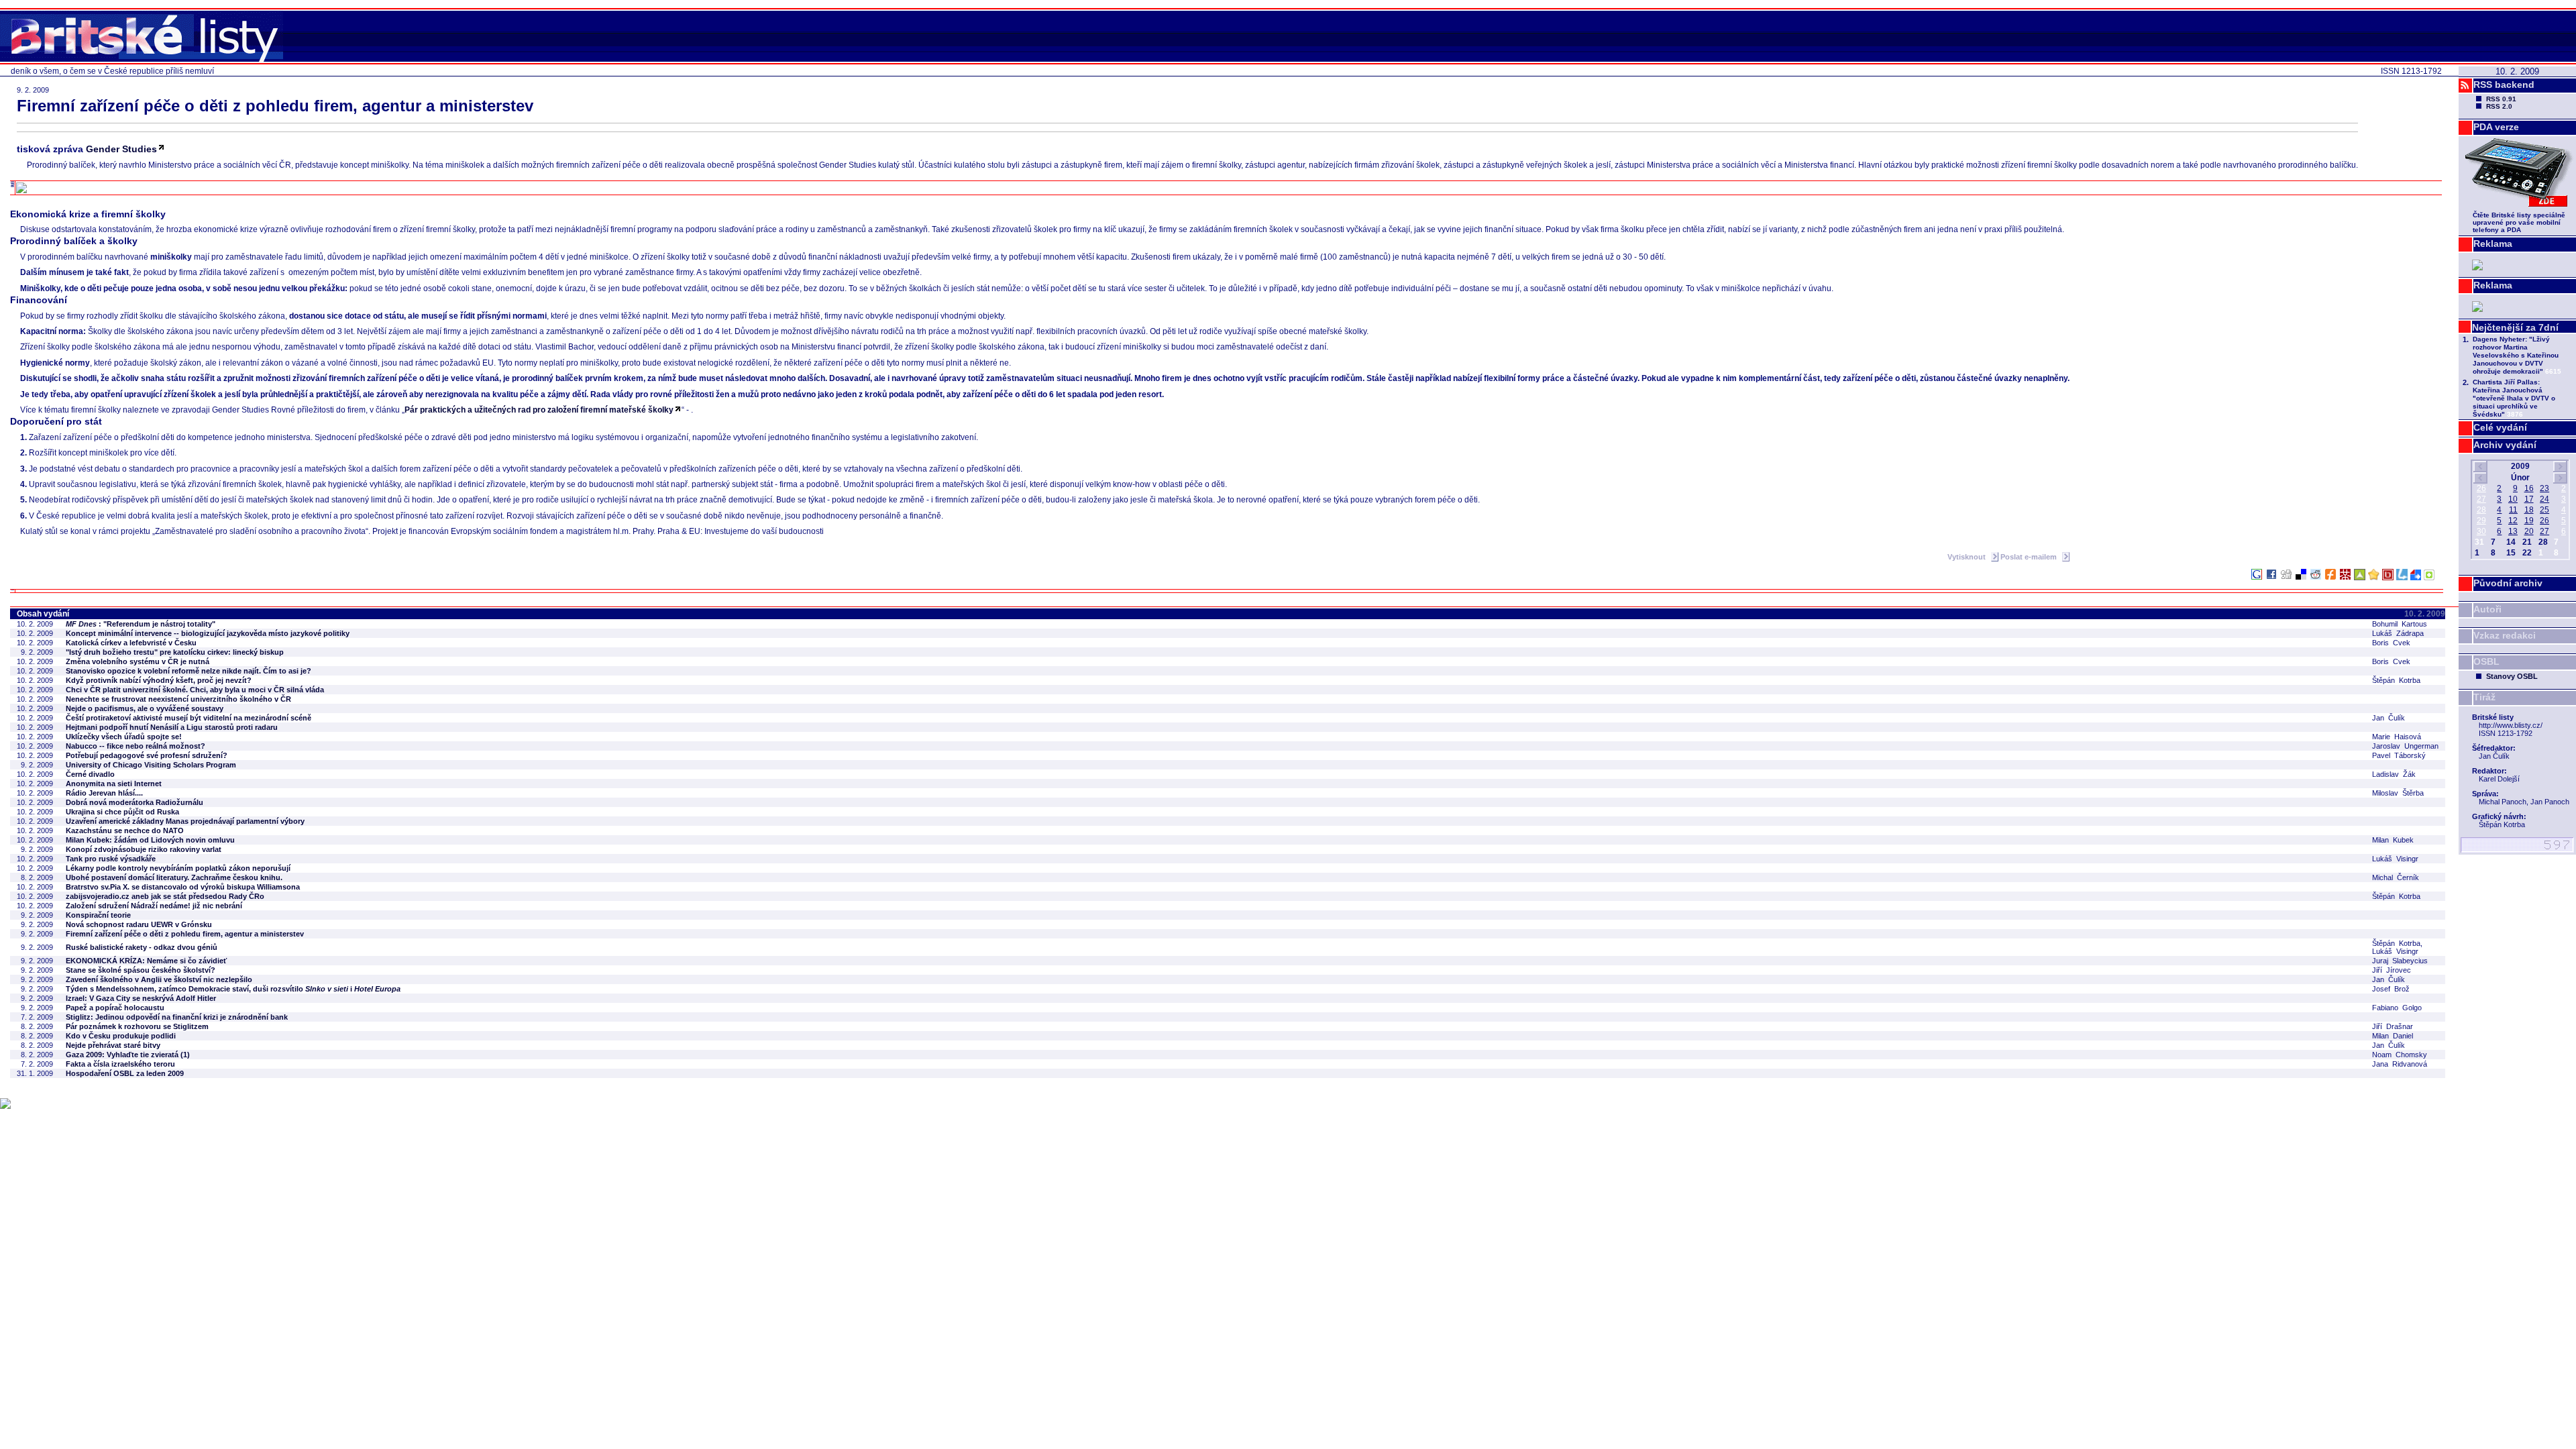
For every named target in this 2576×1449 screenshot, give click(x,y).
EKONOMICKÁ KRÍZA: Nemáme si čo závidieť (146, 961)
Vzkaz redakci (2505, 635)
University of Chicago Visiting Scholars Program (151, 765)
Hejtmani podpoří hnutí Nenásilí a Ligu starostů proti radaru (172, 727)
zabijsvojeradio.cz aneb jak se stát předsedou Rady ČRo (165, 896)
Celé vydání (2500, 427)
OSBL (2486, 661)
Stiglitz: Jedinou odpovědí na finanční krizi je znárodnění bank (177, 1017)
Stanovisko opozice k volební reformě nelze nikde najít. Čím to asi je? (189, 671)
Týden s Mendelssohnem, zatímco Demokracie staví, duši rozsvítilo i (233, 989)
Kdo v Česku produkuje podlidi (121, 1036)
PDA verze (2496, 127)
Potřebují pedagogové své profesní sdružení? (147, 755)
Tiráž (2484, 697)
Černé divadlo (90, 774)
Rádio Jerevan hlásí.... (104, 793)
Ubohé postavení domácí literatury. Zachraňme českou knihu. (174, 877)
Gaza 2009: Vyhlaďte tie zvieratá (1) (128, 1055)
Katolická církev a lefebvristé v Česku (131, 643)
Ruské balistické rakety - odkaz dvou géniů (142, 947)
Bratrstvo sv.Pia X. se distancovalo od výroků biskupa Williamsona (183, 887)
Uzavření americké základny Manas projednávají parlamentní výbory (185, 821)
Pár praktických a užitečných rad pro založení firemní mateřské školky (539, 410)
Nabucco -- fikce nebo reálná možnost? (136, 746)
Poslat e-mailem (2030, 557)
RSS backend (2504, 85)
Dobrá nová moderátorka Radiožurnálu (135, 802)
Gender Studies (121, 149)
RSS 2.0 (2499, 106)
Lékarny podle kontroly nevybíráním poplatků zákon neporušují (178, 868)
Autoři (2487, 609)
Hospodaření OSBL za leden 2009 (125, 1073)
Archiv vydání (2505, 445)
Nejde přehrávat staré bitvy (113, 1045)
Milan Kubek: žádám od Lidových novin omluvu (150, 840)
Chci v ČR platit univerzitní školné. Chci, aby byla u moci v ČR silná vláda (195, 690)
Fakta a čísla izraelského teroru (120, 1064)
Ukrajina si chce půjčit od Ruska (122, 812)
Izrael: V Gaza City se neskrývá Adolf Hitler (141, 998)
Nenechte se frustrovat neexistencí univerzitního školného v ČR (178, 699)
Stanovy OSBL (2512, 676)
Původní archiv (2508, 583)
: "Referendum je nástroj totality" (141, 624)
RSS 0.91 (2501, 99)
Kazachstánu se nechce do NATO (125, 830)
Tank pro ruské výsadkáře (111, 859)
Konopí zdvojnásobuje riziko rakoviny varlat (144, 849)
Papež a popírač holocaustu (115, 1008)
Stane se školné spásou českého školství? (141, 970)
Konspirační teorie (98, 915)
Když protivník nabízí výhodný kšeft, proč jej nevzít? (159, 680)
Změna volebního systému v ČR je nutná (138, 661)
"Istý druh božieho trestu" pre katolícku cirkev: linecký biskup (175, 652)
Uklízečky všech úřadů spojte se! (124, 737)
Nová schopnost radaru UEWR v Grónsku (139, 924)
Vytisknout (1968, 557)
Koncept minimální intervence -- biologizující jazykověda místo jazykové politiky (208, 633)
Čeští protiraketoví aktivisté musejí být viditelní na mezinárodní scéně (189, 718)
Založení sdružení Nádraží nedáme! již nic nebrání (154, 906)
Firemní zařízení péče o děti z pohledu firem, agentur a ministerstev (185, 934)
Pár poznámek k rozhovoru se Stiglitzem (137, 1026)
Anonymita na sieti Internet (114, 784)
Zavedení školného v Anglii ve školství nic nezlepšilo (159, 979)
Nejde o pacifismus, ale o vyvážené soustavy (145, 708)
